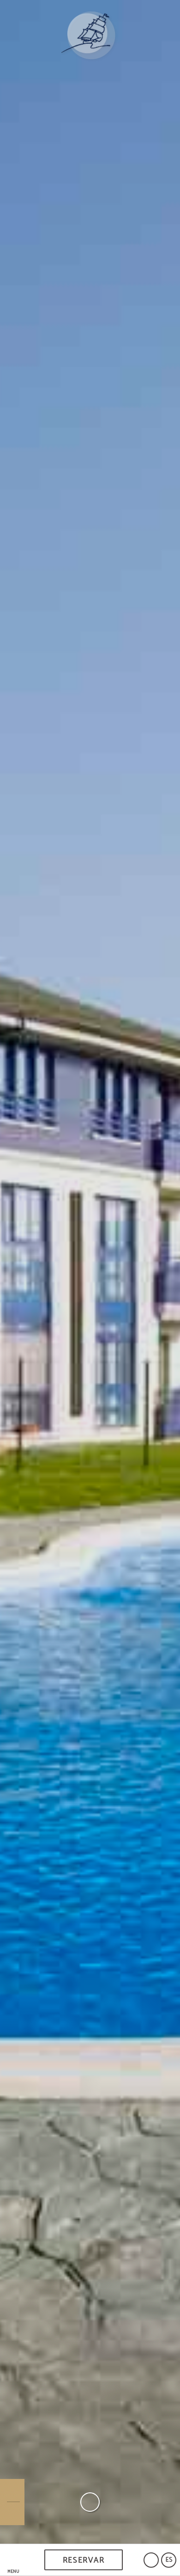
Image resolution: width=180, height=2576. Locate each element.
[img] (90, 1272)
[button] (13, 2560)
